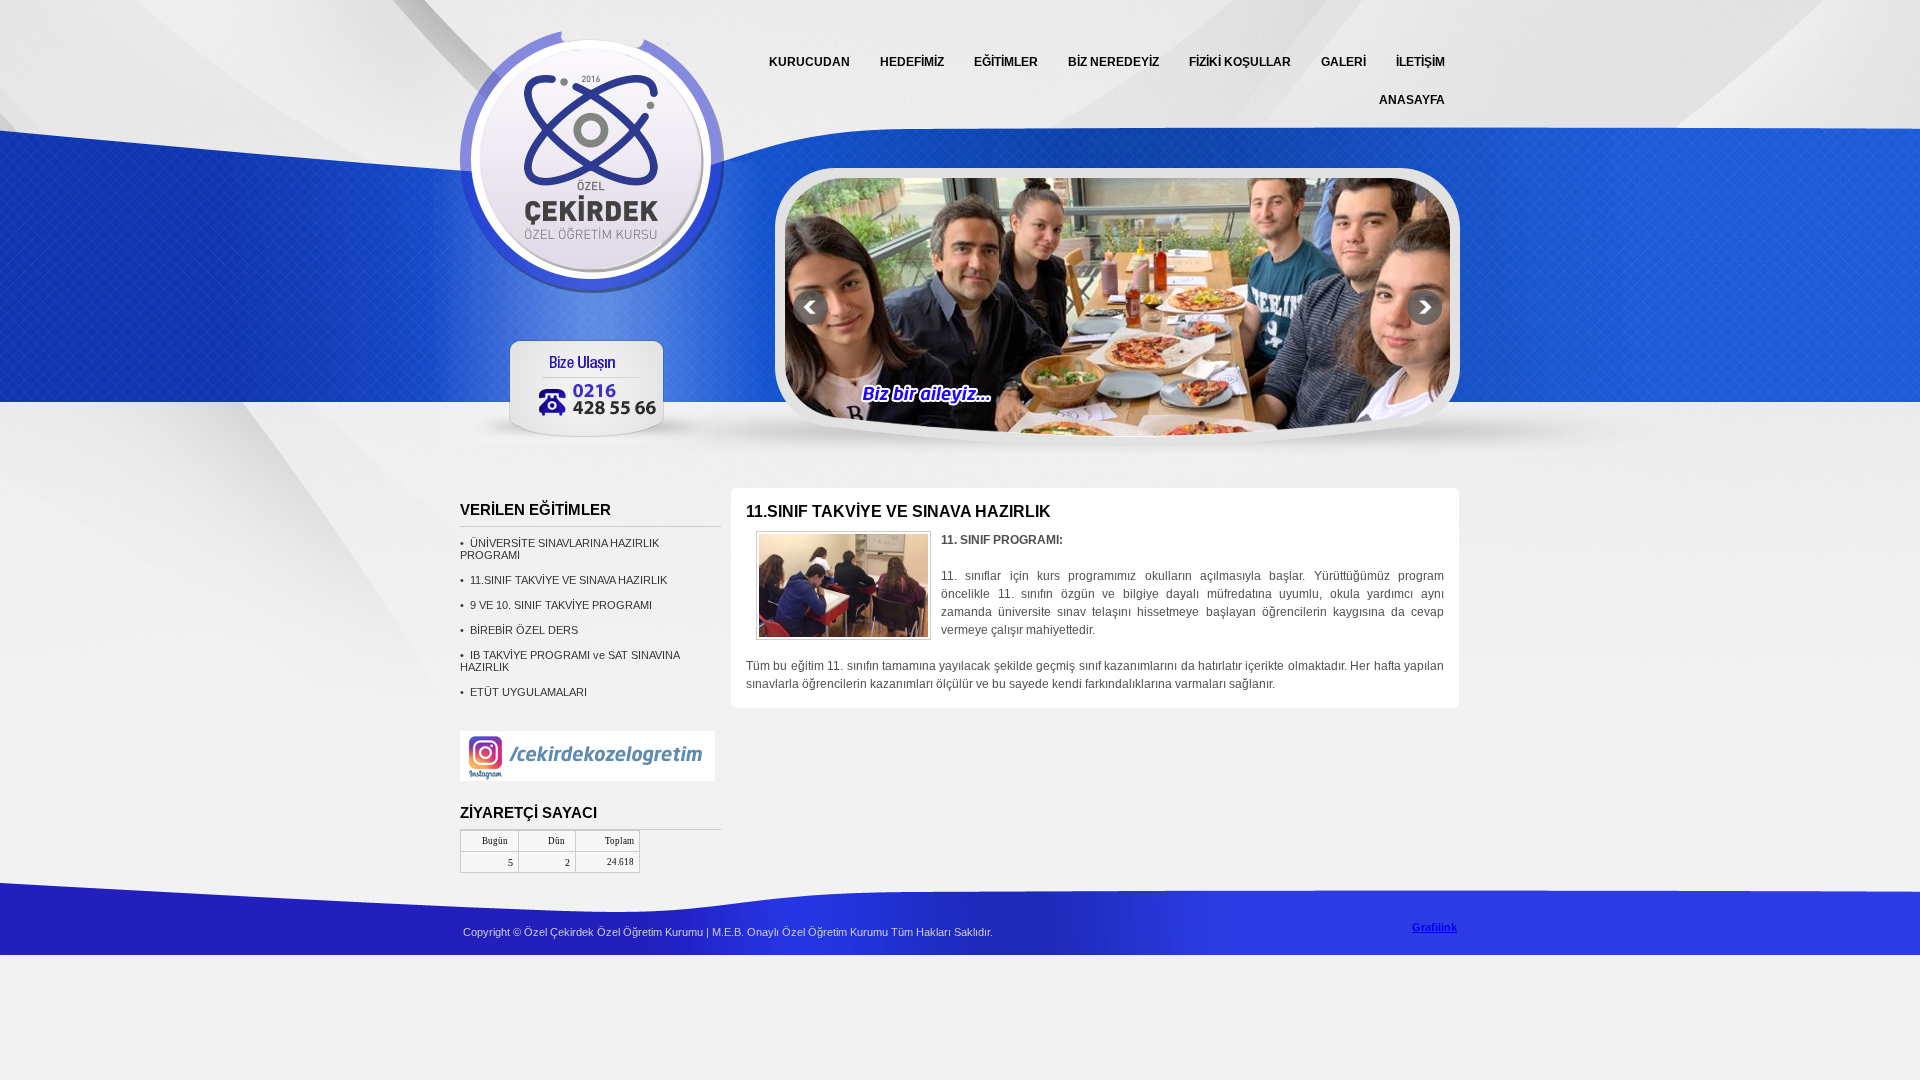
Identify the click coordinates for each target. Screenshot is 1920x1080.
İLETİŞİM (1420, 62)
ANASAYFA (1412, 100)
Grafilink (1434, 927)
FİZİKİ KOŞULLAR (1240, 62)
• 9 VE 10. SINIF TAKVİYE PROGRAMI (556, 605)
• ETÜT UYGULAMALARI (523, 692)
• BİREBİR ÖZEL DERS (519, 630)
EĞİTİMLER (1006, 62)
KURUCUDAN (809, 62)
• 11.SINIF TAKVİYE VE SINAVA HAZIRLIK (563, 580)
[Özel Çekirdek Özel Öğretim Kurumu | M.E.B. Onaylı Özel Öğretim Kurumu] (600, 287)
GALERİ (1343, 62)
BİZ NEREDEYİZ (1113, 62)
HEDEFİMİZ (912, 62)
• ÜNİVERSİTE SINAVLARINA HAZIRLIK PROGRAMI (559, 549)
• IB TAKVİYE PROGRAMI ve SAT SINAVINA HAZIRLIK (569, 661)
